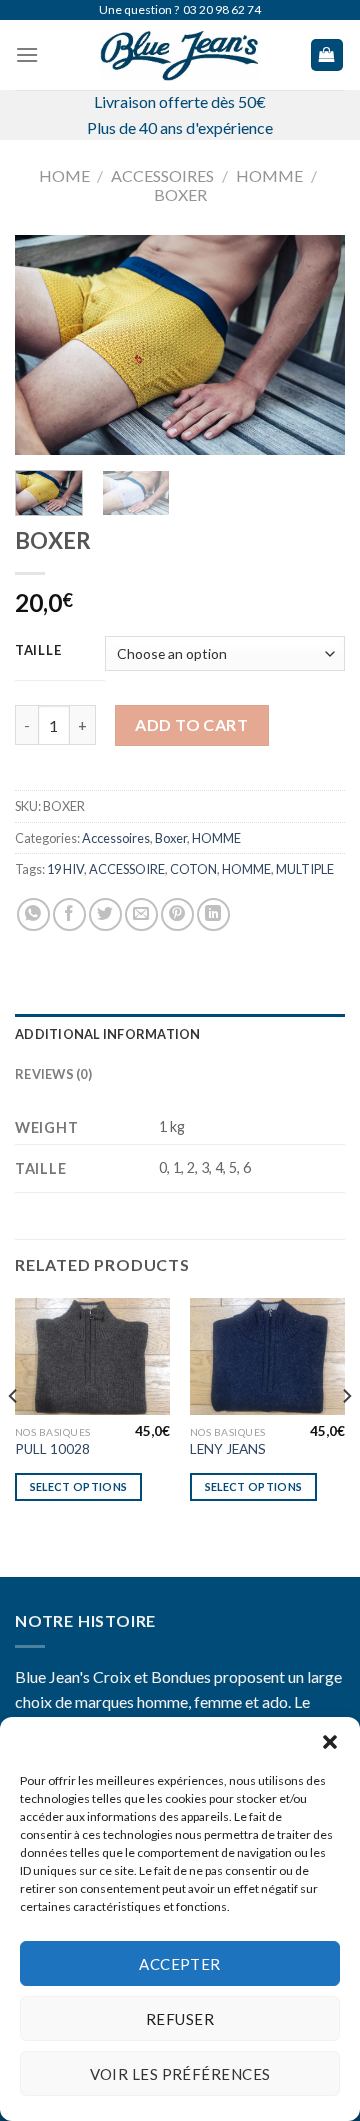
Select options (79, 1486)
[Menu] (27, 54)
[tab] (180, 1034)
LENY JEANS (228, 1449)
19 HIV (65, 869)
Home (64, 175)
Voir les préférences (180, 2074)
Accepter (180, 1964)
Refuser (180, 2019)
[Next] (313, 345)
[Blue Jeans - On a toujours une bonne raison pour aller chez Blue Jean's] (180, 55)
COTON (193, 869)
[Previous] (47, 345)
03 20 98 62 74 (222, 9)
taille (38, 651)
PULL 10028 (52, 1449)
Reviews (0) (53, 1074)
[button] (330, 1742)
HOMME (269, 175)
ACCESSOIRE (127, 869)
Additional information (108, 1034)
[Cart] (327, 55)
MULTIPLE (305, 869)
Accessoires (162, 175)
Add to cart (191, 724)
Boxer (180, 194)
